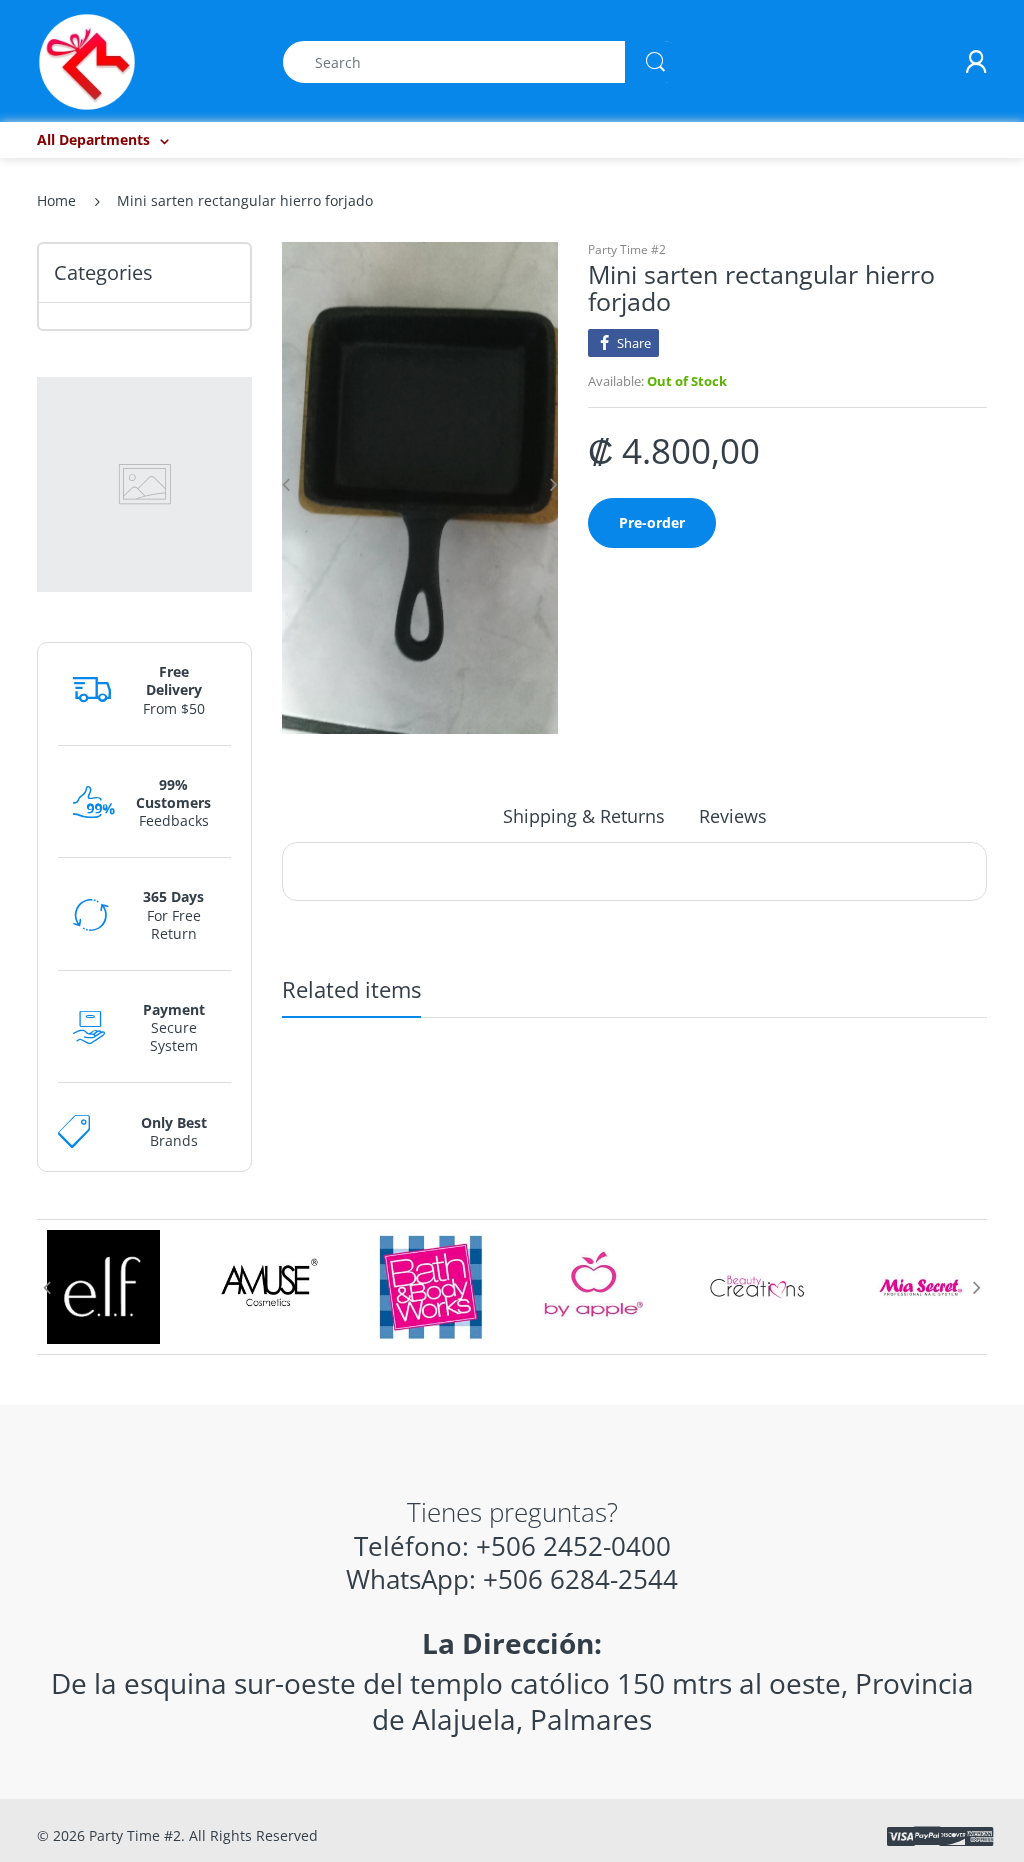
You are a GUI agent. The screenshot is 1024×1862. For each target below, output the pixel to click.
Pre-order (652, 522)
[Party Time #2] (87, 60)
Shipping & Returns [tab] (584, 816)
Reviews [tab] (733, 816)
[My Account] (976, 62)
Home (56, 200)
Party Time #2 (627, 249)
